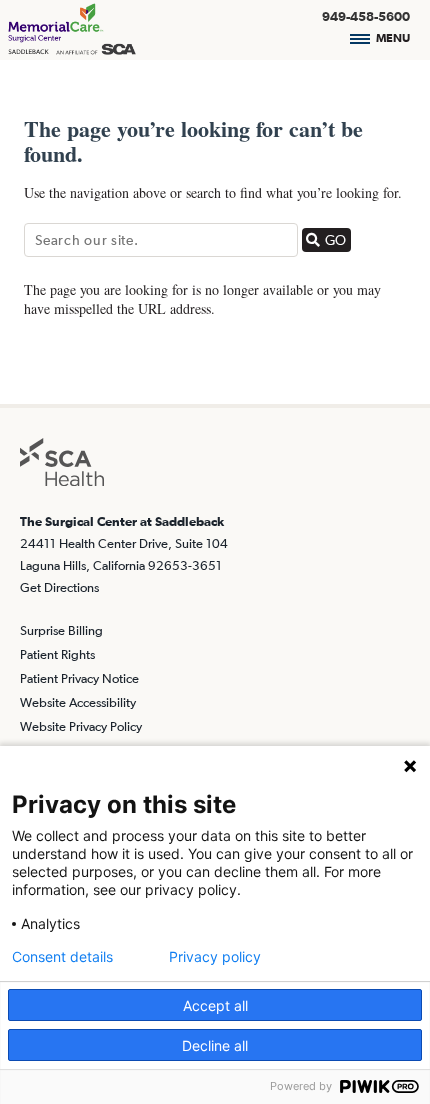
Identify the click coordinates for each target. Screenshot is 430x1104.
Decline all (215, 1045)
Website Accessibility (78, 702)
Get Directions (59, 587)
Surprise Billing (61, 630)
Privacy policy (215, 957)
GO (336, 239)
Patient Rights (57, 654)
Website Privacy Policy (81, 726)
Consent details (62, 957)
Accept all (215, 1005)
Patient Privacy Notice (79, 678)
